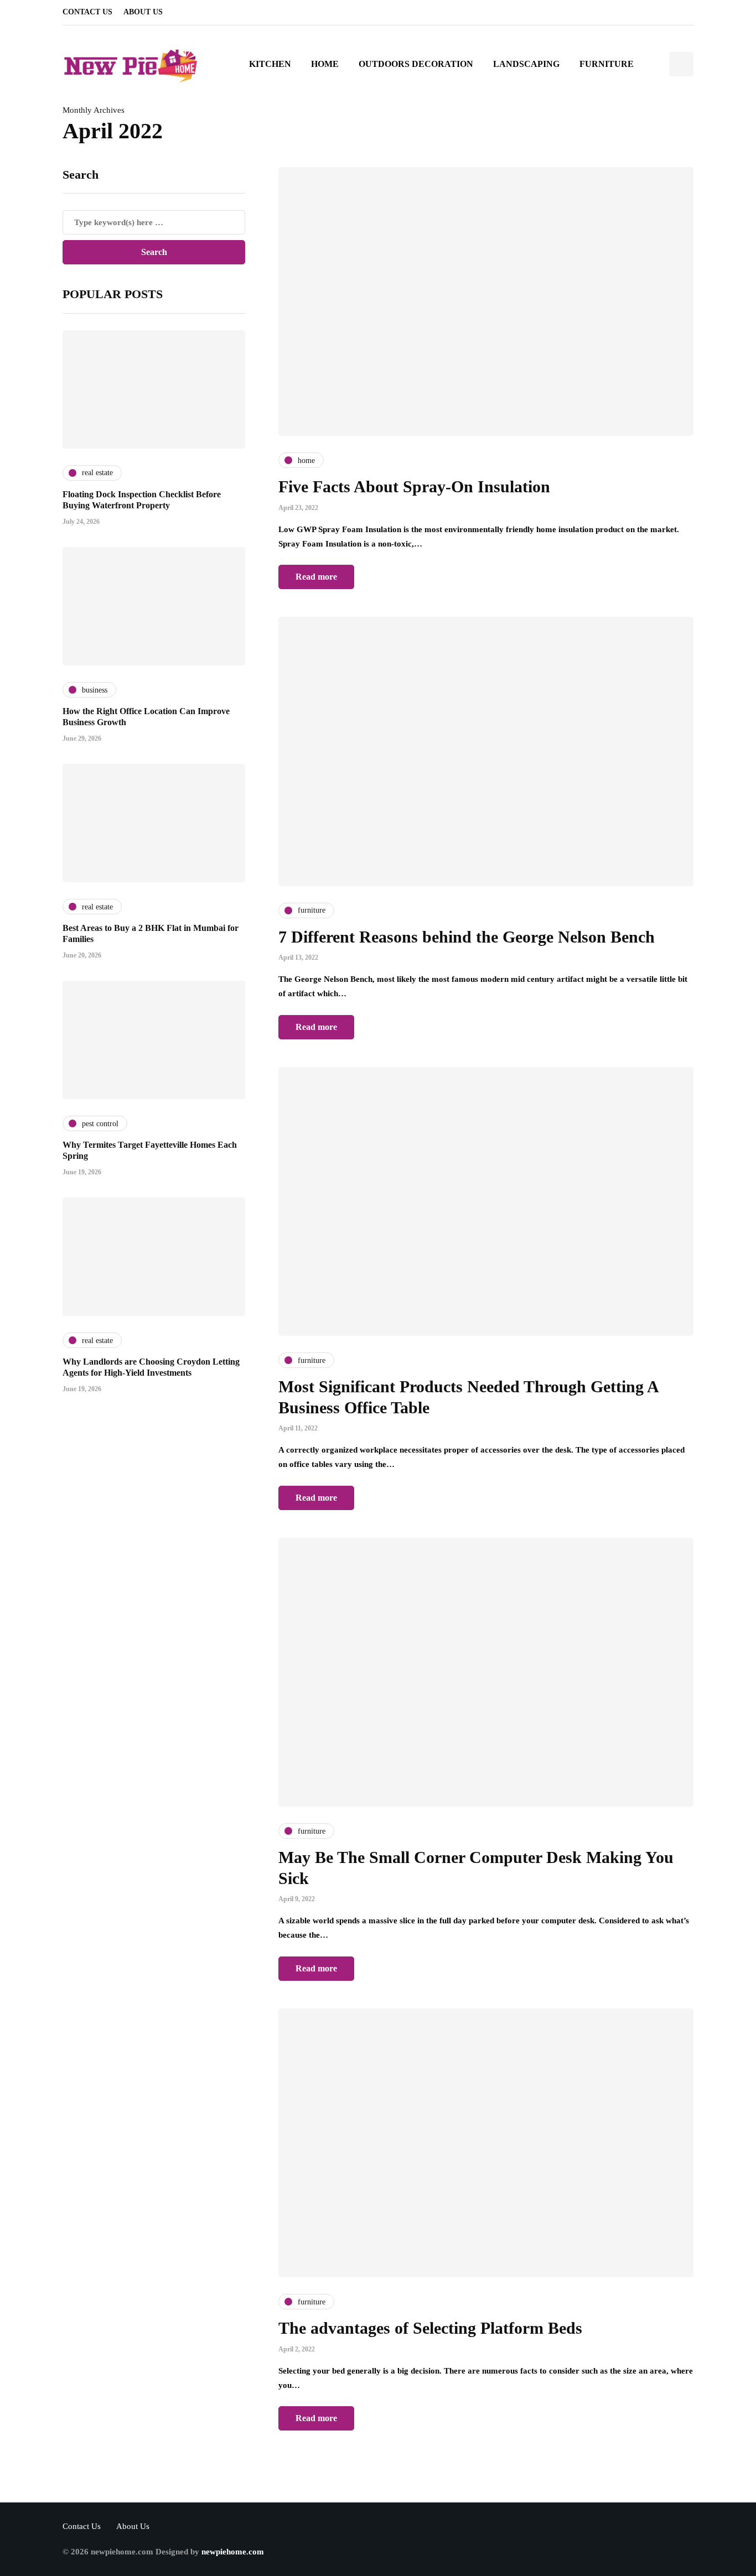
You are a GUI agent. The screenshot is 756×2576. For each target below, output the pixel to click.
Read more (316, 577)
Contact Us (87, 12)
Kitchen (270, 64)
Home (325, 64)
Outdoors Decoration (416, 64)
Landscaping (526, 64)
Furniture (607, 64)
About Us (143, 12)
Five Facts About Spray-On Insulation (414, 486)
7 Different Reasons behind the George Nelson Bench (467, 937)
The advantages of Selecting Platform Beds (430, 2328)
